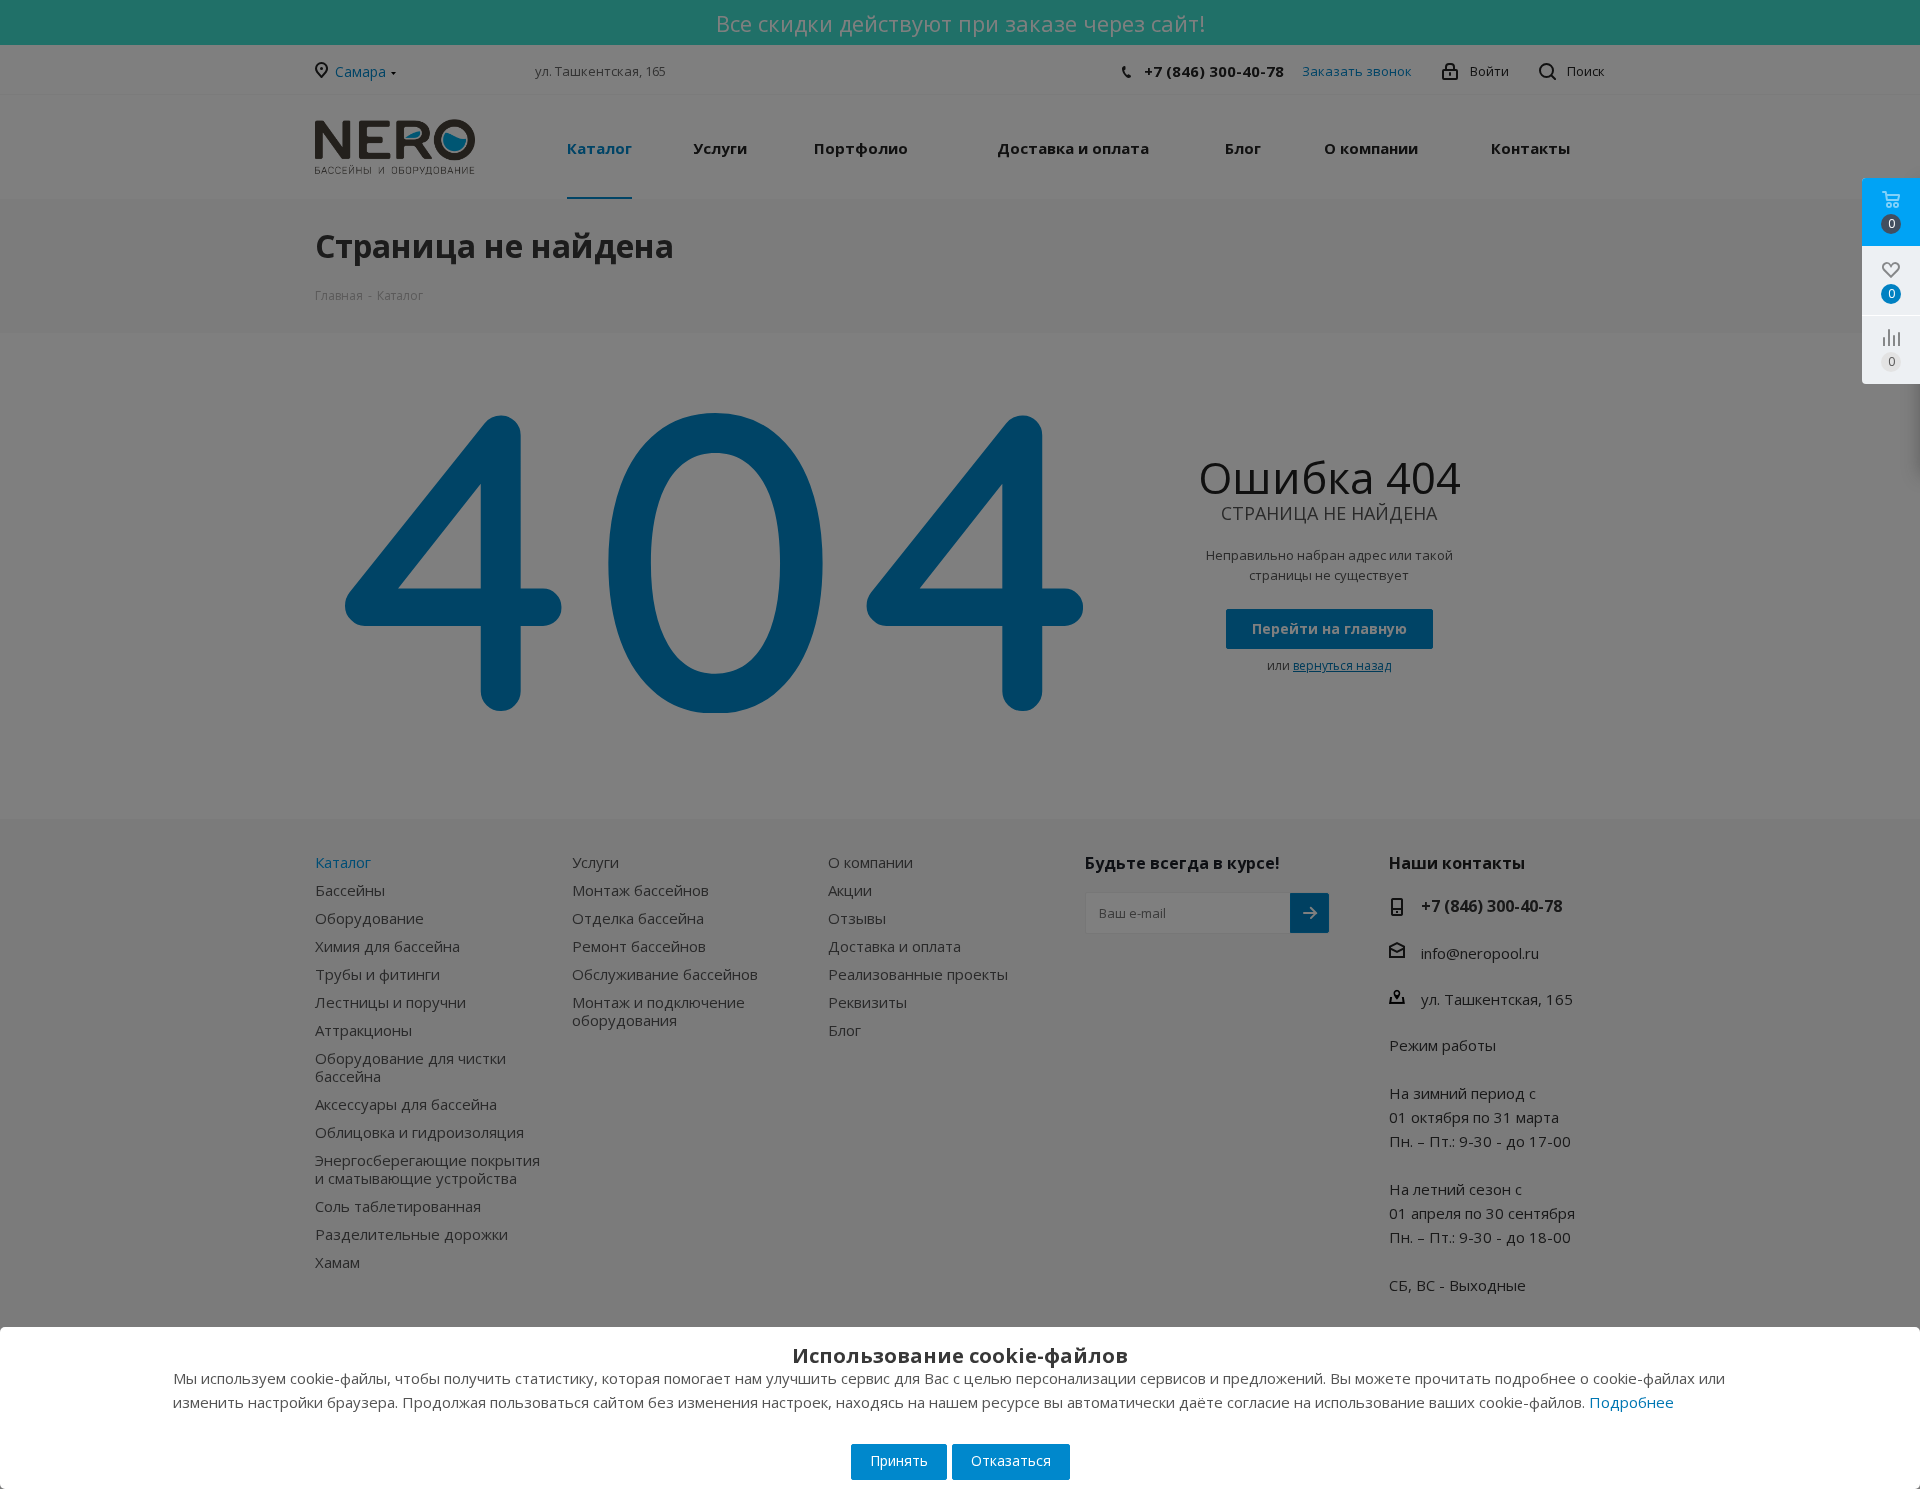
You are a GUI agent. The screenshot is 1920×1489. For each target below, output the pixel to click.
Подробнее (1631, 1402)
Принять (899, 1460)
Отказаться (1011, 1460)
